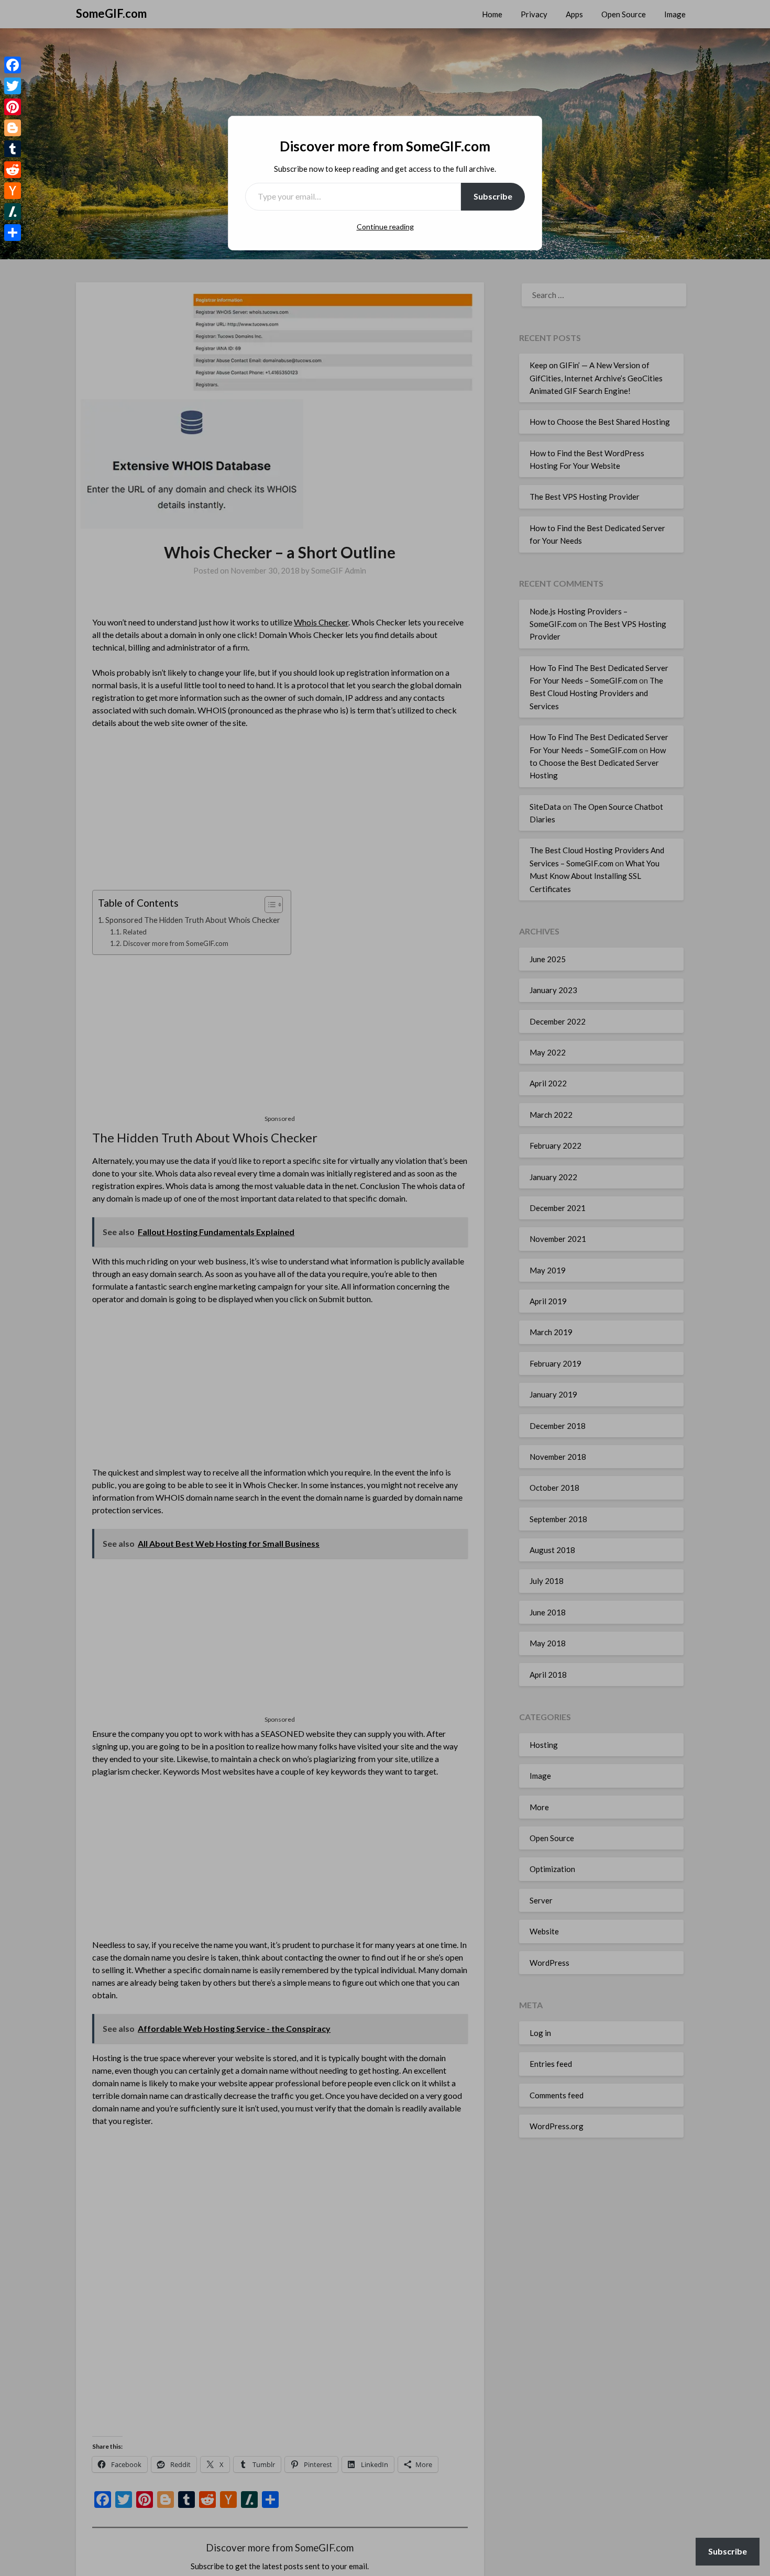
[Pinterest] (13, 107)
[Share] (13, 233)
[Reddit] (13, 170)
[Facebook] (13, 65)
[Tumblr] (13, 149)
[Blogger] (13, 128)
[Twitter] (13, 86)
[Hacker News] (13, 191)
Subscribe (493, 196)
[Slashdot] (13, 212)
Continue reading (385, 227)
